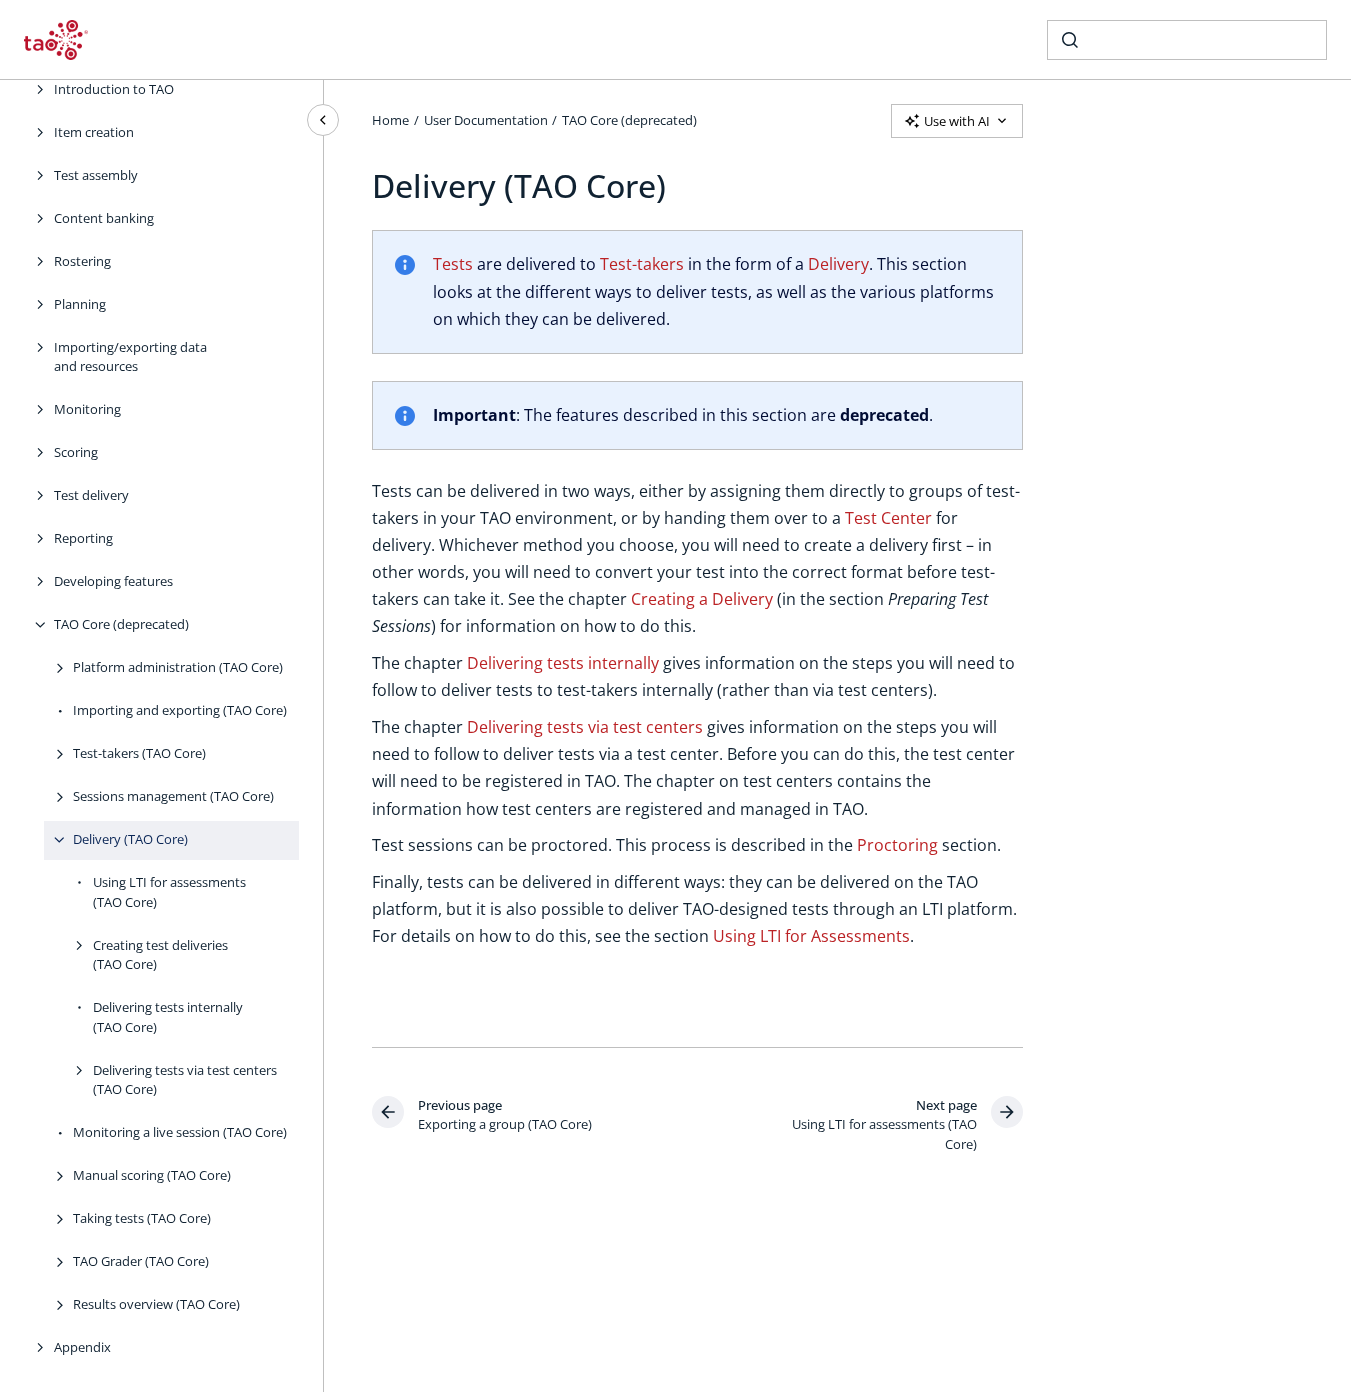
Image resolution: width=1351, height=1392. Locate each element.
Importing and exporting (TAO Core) (180, 710)
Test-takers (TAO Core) (139, 753)
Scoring (76, 452)
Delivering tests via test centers (585, 727)
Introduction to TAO (114, 89)
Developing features (113, 581)
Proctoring (897, 845)
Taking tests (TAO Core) (142, 1218)
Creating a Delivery (702, 599)
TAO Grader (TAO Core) (141, 1261)
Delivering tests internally (563, 663)
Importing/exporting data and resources (130, 357)
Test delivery (91, 495)
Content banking (104, 218)
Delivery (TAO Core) (130, 839)
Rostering (82, 261)
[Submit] (1070, 40)
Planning (80, 304)
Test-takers (642, 264)
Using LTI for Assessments (811, 936)
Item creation (94, 132)
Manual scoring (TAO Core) (152, 1175)
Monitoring (87, 409)
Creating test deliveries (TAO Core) (160, 955)
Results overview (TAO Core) (156, 1304)
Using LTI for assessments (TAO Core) (169, 892)
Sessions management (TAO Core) (173, 796)
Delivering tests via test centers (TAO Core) (185, 1080)
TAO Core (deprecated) (121, 624)
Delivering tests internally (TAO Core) (168, 1017)
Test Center (888, 518)
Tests (453, 264)
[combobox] (1187, 40)
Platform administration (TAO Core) (178, 667)
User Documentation (486, 120)
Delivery (838, 264)
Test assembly (96, 175)
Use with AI (957, 121)
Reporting (83, 538)
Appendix (82, 1347)
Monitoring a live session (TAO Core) (180, 1132)
